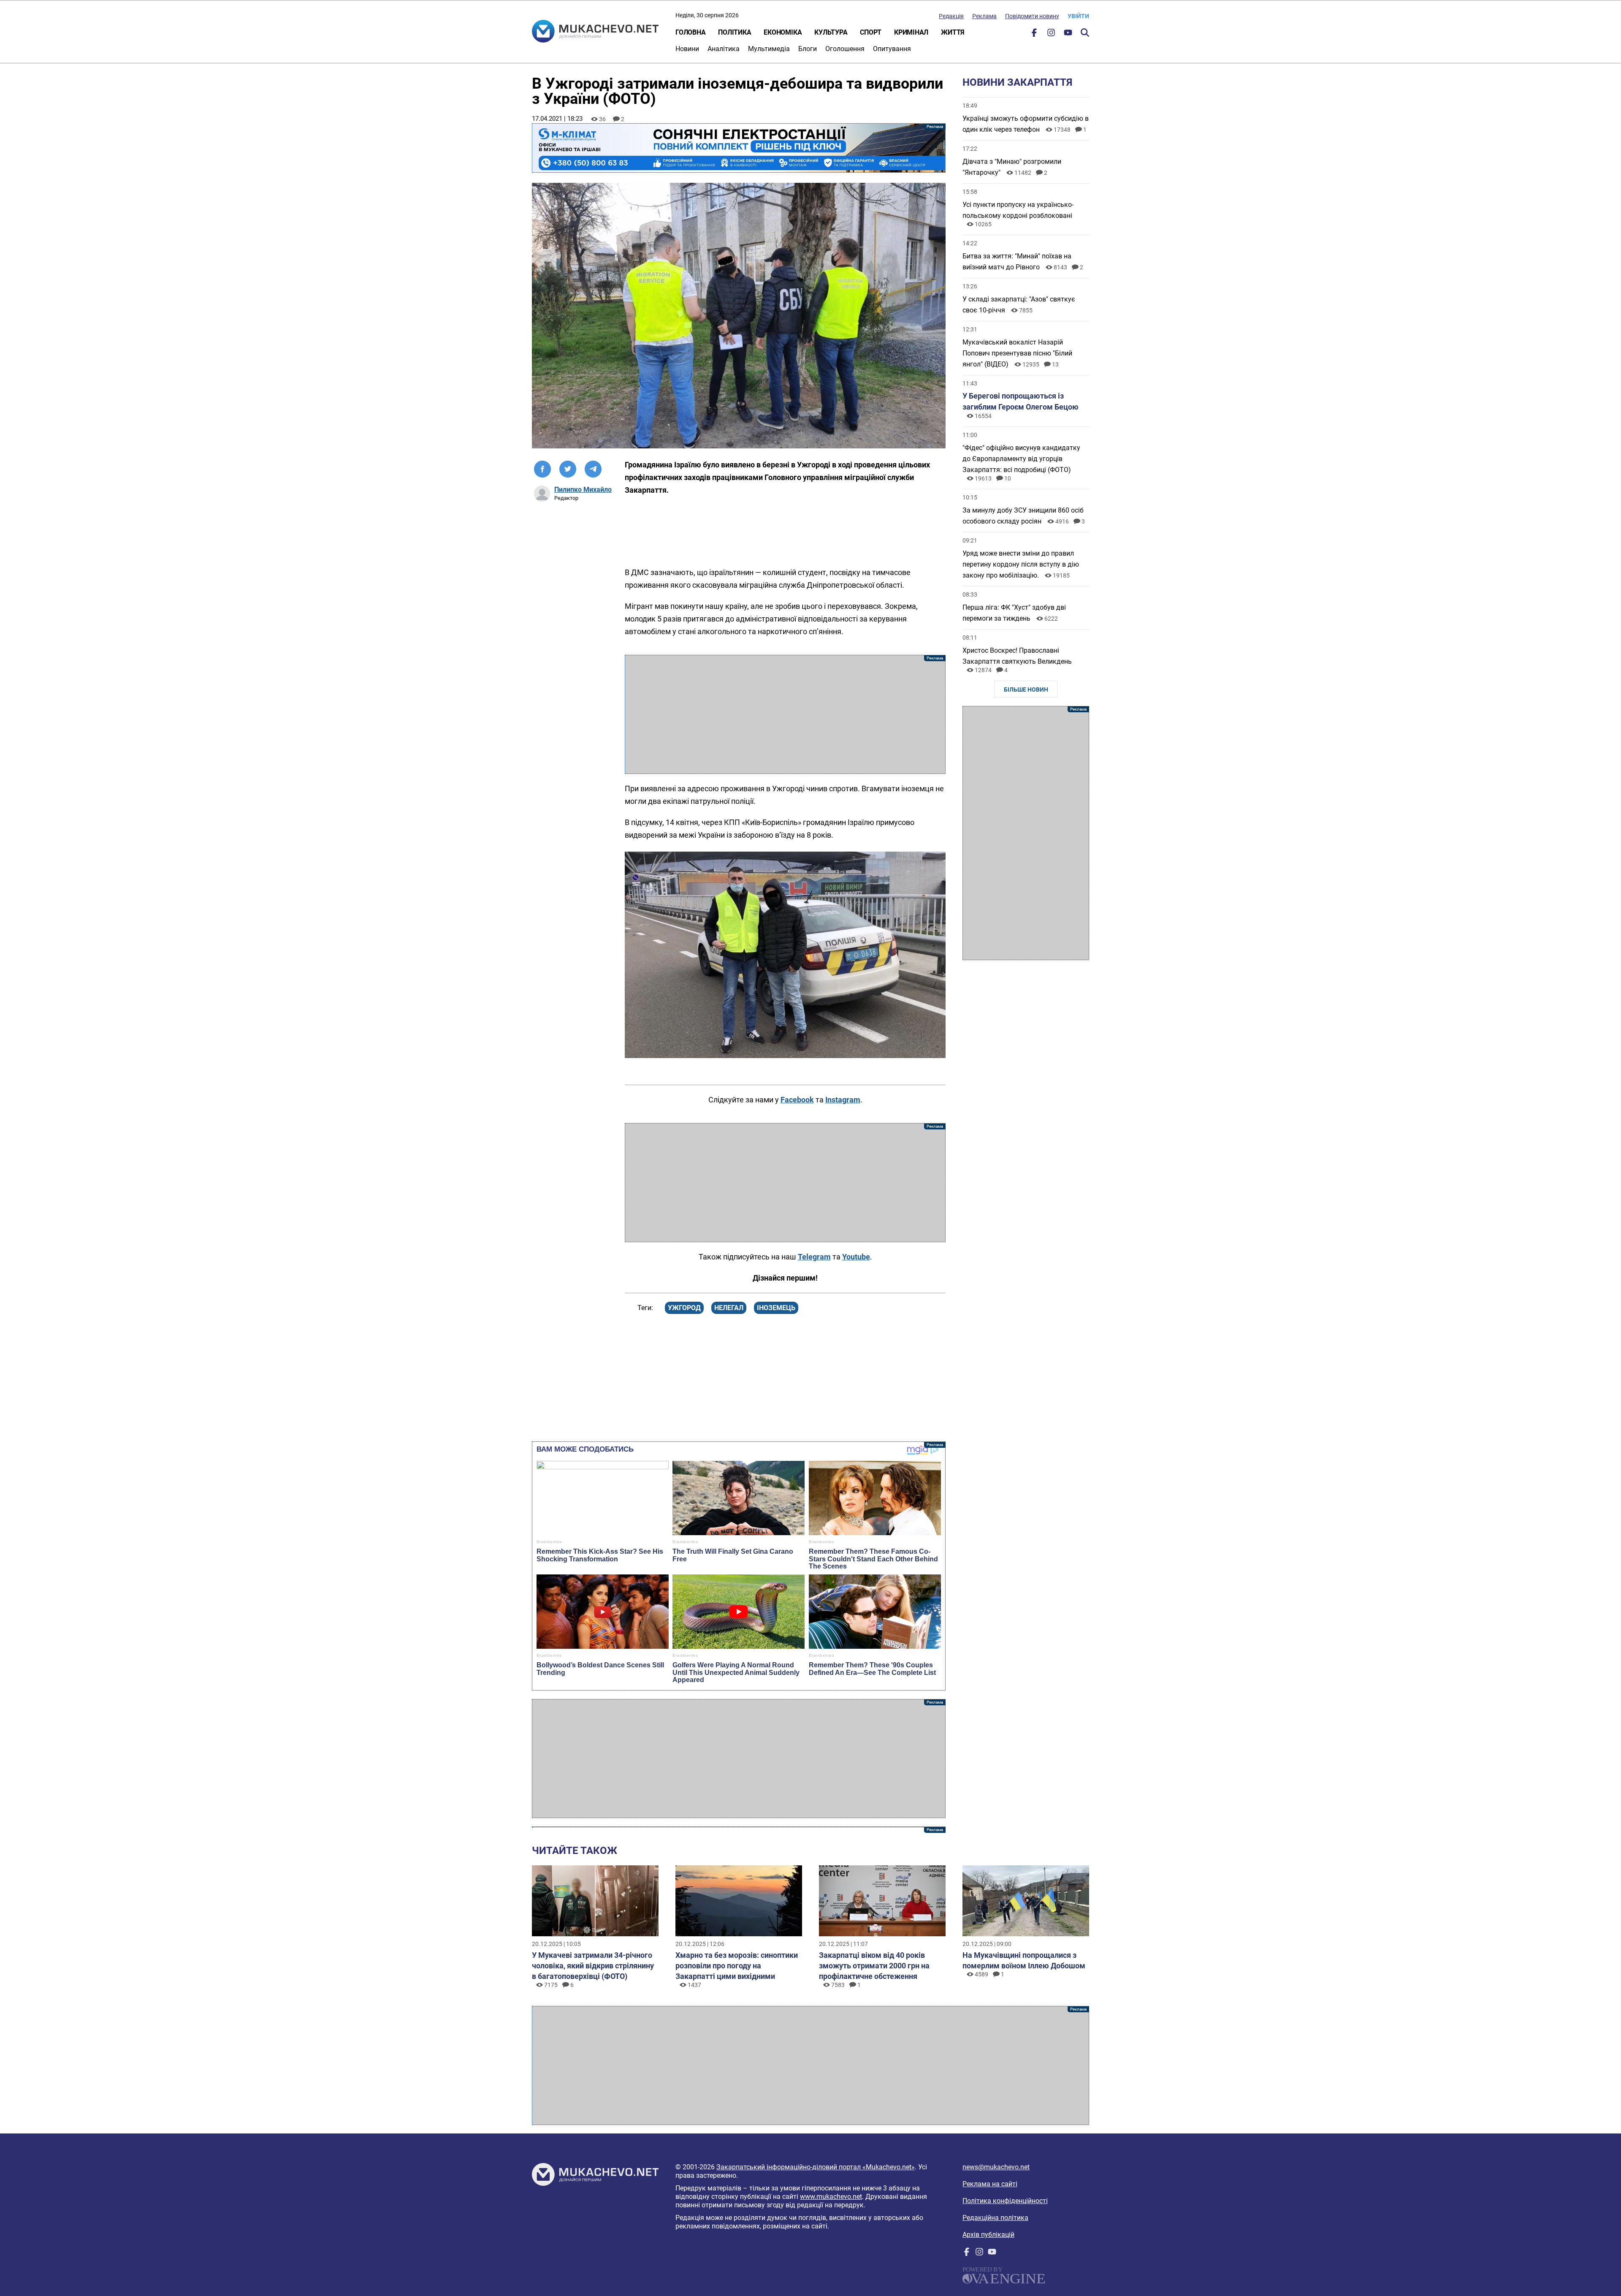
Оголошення (845, 49)
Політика (735, 32)
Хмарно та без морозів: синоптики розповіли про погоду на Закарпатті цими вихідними (737, 1966)
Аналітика (724, 49)
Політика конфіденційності (1005, 2201)
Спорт (871, 32)
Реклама (984, 16)
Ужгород (684, 1308)
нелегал (729, 1308)
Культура (831, 32)
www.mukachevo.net (831, 2197)
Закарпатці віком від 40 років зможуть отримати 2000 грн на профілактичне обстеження (874, 1966)
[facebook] (1034, 34)
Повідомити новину (1032, 16)
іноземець (776, 1308)
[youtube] (1068, 34)
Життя (953, 32)
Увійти (1078, 16)
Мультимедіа (769, 49)
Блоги (808, 49)
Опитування (892, 49)
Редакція (951, 16)
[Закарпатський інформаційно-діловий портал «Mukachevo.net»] (595, 32)
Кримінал (911, 32)
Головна (690, 32)
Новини (687, 49)
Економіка (783, 32)
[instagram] (1051, 34)
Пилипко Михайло (583, 490)
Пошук (1085, 33)
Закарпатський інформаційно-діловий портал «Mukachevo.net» (816, 2167)
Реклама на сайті (990, 2184)
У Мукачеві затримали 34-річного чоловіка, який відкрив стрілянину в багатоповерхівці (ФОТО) (593, 1966)
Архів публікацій (988, 2235)
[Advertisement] (785, 714)
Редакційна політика (995, 2218)
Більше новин (1026, 689)
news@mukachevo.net (996, 2167)
